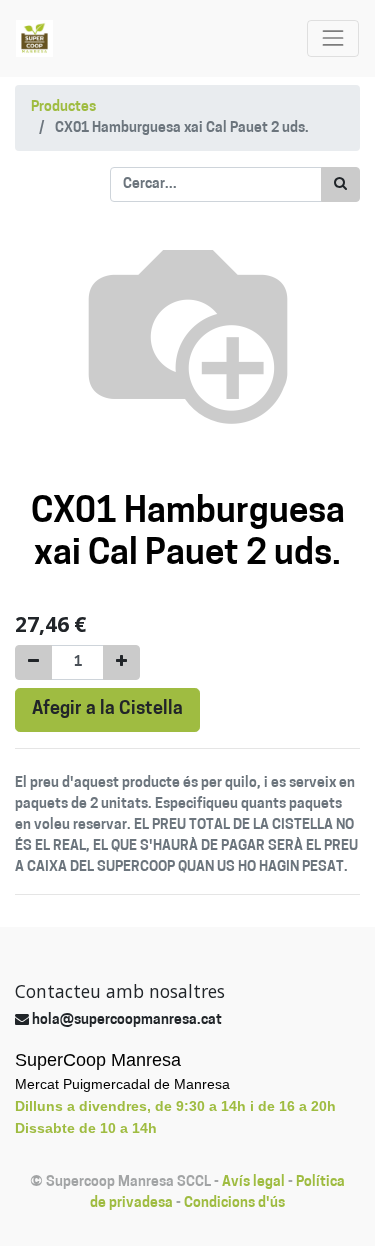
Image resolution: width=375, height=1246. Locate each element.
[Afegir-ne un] (121, 662)
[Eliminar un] (33, 662)
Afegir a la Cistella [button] (107, 709)
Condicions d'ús (234, 1203)
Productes (63, 107)
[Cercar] (340, 184)
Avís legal (253, 1182)
